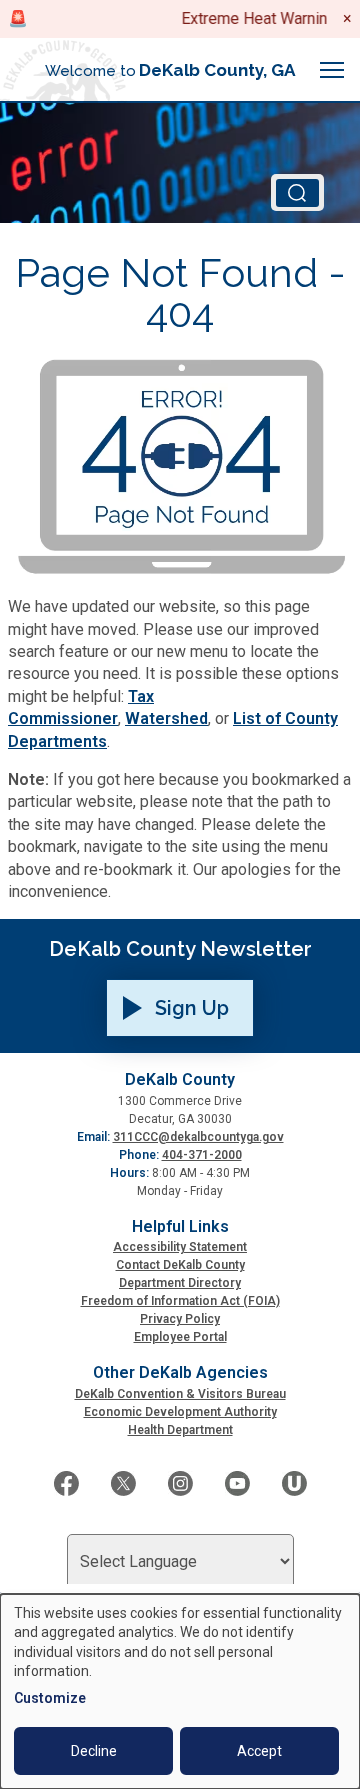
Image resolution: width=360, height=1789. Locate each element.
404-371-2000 (202, 1155)
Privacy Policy (180, 1319)
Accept (259, 1751)
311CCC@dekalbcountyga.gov (198, 1137)
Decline (94, 1751)
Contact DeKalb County (180, 1265)
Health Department (180, 1430)
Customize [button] (50, 1698)
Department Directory (180, 1283)
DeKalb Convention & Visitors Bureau (180, 1394)
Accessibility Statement (180, 1247)
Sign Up (192, 1008)
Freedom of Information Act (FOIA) (180, 1301)
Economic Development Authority (180, 1412)
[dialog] (180, 1691)
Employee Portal (180, 1337)
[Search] (297, 192)
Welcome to (170, 70)
